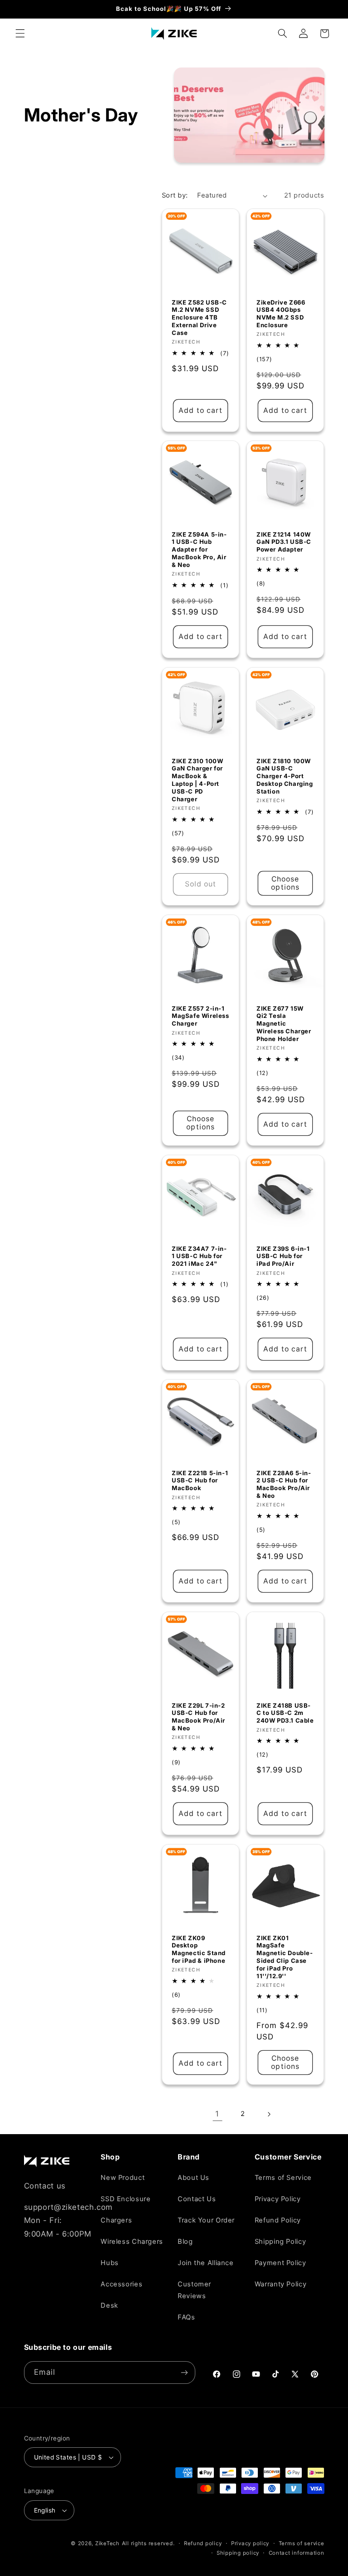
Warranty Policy (280, 2284)
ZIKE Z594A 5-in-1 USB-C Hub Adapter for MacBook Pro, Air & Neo (199, 550)
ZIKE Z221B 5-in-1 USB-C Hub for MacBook (200, 1481)
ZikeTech (107, 2543)
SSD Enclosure (126, 2199)
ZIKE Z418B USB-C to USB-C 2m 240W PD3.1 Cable (285, 1713)
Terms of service (302, 2543)
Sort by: (175, 195)
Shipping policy (238, 2553)
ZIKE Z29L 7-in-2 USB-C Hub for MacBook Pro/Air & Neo (198, 1717)
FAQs (186, 2317)
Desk (109, 2305)
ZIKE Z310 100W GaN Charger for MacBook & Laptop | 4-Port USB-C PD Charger (197, 780)
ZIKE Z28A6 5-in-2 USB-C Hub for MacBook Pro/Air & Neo (284, 1484)
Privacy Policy (278, 2199)
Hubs (110, 2263)
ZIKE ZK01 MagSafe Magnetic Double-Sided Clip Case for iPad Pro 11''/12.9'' (285, 1956)
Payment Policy (280, 2263)
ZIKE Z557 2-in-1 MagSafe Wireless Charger (201, 1016)
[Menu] (20, 34)
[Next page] (269, 2114)
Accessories (121, 2284)
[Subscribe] (184, 2372)
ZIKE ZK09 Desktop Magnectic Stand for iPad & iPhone (199, 1949)
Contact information (297, 2553)
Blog (185, 2242)
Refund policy (203, 2543)
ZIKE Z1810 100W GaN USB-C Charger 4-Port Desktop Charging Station (285, 776)
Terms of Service (283, 2178)
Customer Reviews (194, 2290)
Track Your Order (206, 2220)
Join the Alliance (206, 2263)
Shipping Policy (280, 2242)
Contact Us (197, 2199)
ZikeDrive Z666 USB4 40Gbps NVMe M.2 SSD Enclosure (281, 313)
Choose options (285, 883)
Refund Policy (278, 2220)
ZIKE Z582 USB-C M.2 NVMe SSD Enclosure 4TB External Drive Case (199, 317)
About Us (193, 2178)
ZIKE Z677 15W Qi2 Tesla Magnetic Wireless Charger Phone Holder (284, 1024)
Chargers (116, 2220)
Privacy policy (250, 2543)
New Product (123, 2178)
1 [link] (217, 2114)
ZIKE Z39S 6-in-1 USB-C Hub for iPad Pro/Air (283, 1256)
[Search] (282, 34)
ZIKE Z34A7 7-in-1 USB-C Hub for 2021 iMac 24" (199, 1256)
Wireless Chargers (132, 2242)
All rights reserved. (148, 2543)
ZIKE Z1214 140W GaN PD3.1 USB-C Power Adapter (284, 542)
